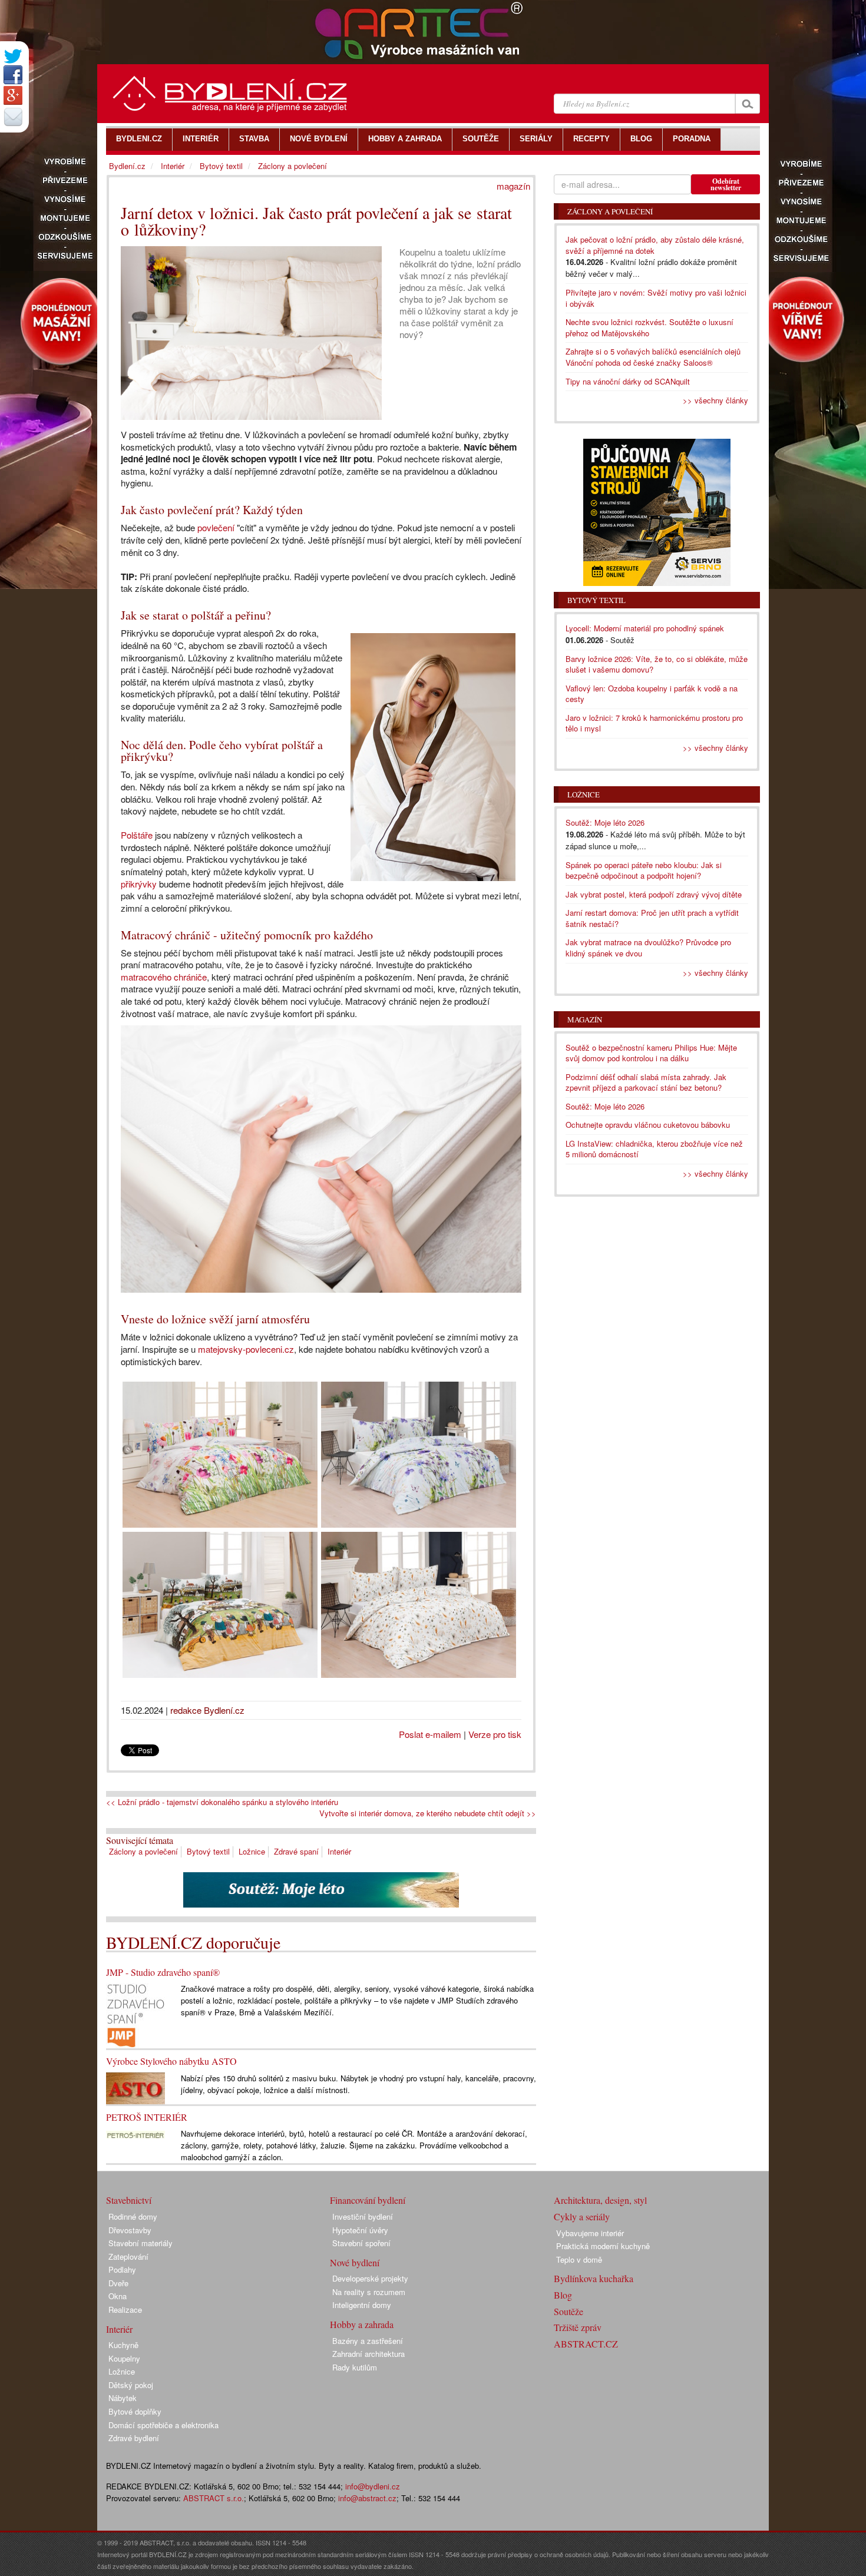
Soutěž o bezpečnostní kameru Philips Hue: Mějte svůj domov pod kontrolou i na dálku (651, 1053)
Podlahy (122, 2269)
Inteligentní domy (362, 2305)
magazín (513, 186)
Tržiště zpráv (578, 2327)
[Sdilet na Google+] (13, 95)
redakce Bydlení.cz (207, 1710)
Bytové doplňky (135, 2411)
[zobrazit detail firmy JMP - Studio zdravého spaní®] (135, 2014)
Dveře (118, 2283)
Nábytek (123, 2398)
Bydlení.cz (127, 166)
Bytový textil (208, 1851)
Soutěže (568, 2311)
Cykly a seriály (582, 2216)
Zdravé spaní (296, 1851)
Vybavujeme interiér (590, 2233)
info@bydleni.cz (373, 2486)
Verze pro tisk (495, 1734)
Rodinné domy (133, 2216)
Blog (563, 2295)
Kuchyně (123, 2345)
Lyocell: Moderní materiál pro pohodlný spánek (645, 628)
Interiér (339, 1851)
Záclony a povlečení (143, 1851)
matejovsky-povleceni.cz (246, 1349)
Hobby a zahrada (362, 2324)
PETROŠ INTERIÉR (147, 2117)
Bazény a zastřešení (368, 2341)
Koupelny (124, 2358)
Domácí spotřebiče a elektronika (163, 2425)
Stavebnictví (129, 2200)
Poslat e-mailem (430, 1734)
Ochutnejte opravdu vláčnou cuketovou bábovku (648, 1125)
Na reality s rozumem (369, 2292)
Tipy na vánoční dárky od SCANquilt (628, 381)
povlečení (216, 527)
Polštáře (137, 835)
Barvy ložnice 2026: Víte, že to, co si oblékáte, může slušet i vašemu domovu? (657, 664)
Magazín (585, 1019)
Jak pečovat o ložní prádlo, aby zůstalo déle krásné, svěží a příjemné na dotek (655, 245)
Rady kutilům (355, 2367)
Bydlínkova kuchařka (594, 2278)
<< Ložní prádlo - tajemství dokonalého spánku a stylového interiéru (222, 1802)
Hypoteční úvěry (360, 2230)
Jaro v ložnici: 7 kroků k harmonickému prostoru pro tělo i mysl (654, 723)
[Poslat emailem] (13, 117)
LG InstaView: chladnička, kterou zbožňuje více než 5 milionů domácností (654, 1149)
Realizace (125, 2310)
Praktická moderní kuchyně (603, 2246)
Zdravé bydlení (134, 2438)
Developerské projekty (370, 2278)
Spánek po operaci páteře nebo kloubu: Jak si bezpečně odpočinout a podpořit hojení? (644, 870)
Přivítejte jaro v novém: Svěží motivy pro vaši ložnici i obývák (656, 298)
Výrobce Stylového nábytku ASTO (171, 2061)
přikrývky (139, 884)
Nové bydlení (355, 2262)
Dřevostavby (130, 2230)
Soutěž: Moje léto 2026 (605, 822)
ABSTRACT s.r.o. (214, 2498)
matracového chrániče (164, 977)
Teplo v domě (579, 2259)
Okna (118, 2296)
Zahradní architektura (368, 2354)
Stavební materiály (141, 2243)
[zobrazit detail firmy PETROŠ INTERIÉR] (135, 2133)
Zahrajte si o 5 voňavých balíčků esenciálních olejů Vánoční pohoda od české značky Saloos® (653, 357)
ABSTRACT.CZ (586, 2344)
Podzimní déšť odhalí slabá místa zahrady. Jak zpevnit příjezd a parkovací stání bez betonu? (646, 1082)
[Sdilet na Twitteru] (13, 56)
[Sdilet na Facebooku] (13, 75)
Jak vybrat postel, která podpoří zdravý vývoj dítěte (654, 894)
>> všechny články (715, 400)
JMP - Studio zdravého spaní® (163, 1972)
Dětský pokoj (131, 2385)
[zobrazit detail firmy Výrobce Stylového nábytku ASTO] (135, 2087)
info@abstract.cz (367, 2498)
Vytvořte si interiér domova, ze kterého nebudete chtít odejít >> (428, 1813)
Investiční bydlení (363, 2216)
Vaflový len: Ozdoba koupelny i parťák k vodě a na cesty (652, 694)
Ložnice (252, 1851)
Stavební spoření (361, 2243)
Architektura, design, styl (600, 2200)
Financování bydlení (368, 2200)
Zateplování (128, 2257)
